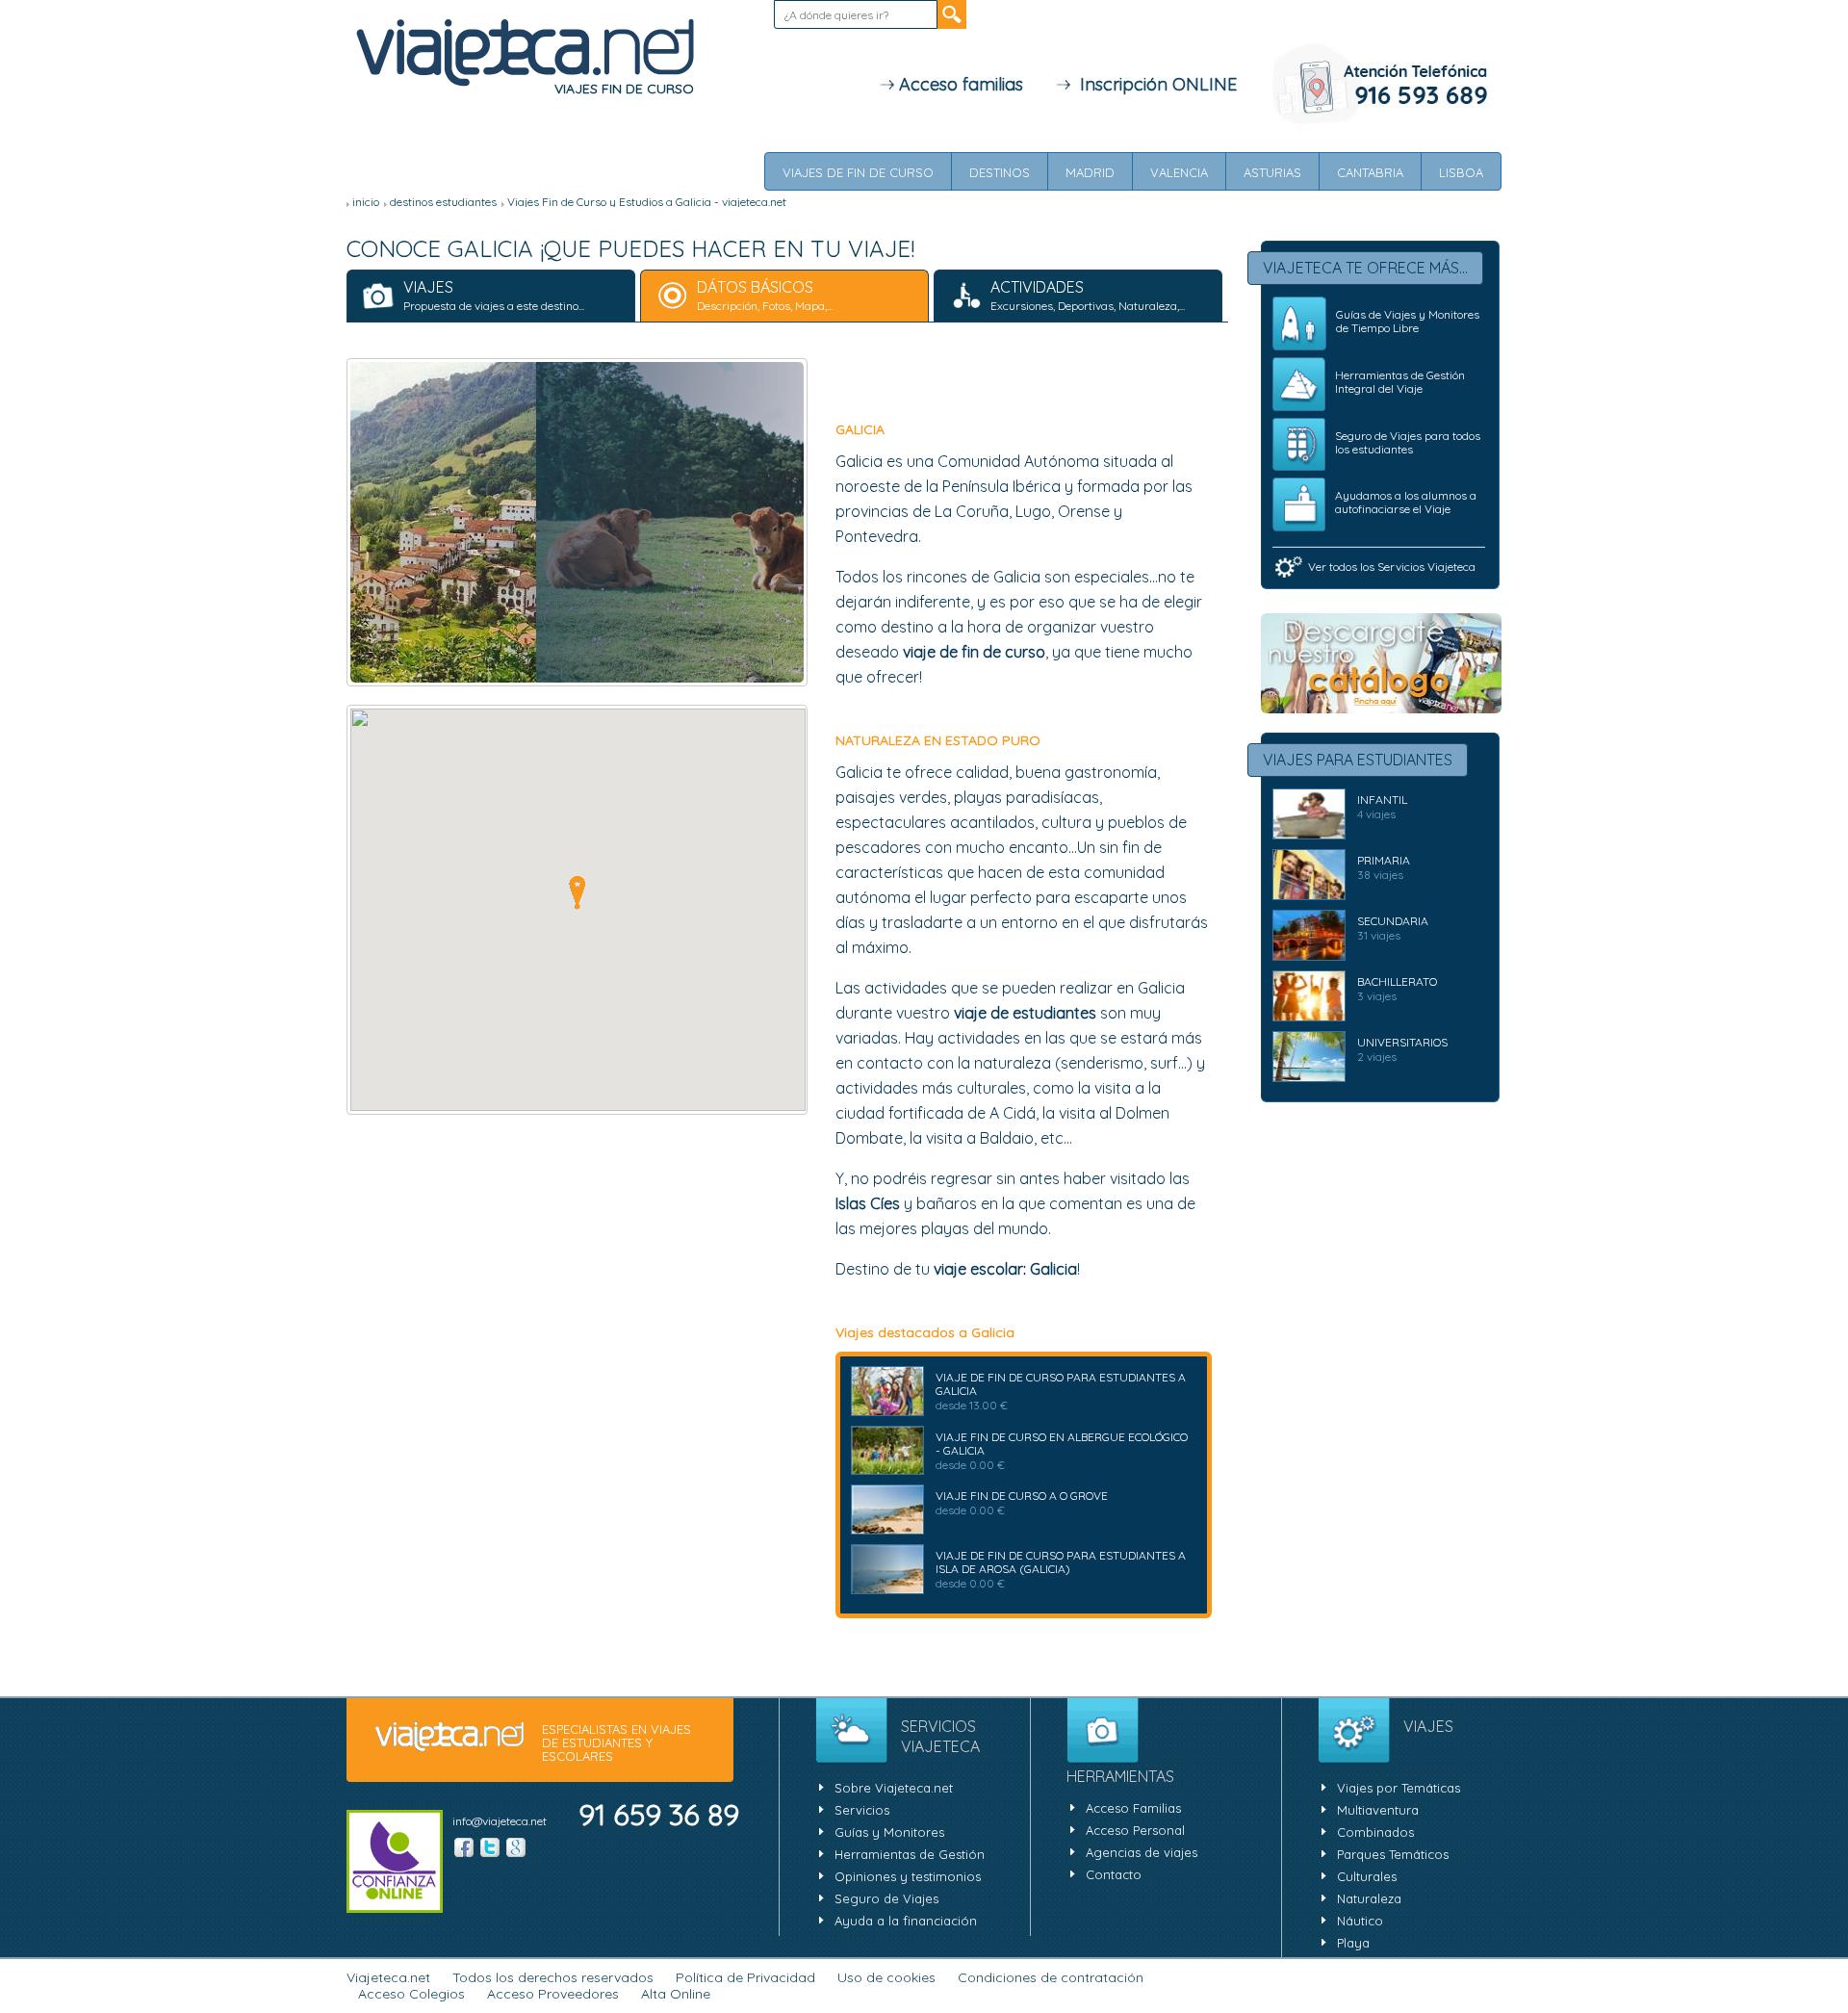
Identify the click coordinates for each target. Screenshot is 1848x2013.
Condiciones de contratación (1051, 1977)
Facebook (464, 1847)
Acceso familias (959, 84)
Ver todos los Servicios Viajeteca (1392, 567)
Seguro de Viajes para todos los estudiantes (1408, 442)
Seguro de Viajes (886, 1898)
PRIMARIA (1384, 860)
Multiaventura (1378, 1810)
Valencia (1179, 172)
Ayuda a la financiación (906, 1921)
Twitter (490, 1847)
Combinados (1375, 1832)
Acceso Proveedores (553, 1994)
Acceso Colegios (411, 1994)
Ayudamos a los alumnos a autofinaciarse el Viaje (1406, 502)
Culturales (1367, 1876)
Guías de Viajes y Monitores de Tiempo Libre (1408, 321)
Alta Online (676, 1994)
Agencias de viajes (1142, 1852)
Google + (516, 1847)
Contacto (1114, 1874)
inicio (366, 202)
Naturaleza (1369, 1898)
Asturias (1272, 172)
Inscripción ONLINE (1154, 84)
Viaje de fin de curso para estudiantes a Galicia (1061, 1384)
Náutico (1360, 1921)
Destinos (1000, 172)
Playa (1353, 1943)
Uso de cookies (886, 1977)
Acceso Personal (1135, 1830)
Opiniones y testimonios (908, 1876)
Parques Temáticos (1393, 1854)
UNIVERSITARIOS (1402, 1042)
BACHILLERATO (1397, 981)
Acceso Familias (1133, 1808)
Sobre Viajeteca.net (894, 1788)
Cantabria (1370, 172)
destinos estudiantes (443, 202)
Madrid (1090, 172)
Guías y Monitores (889, 1832)
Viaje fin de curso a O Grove (1022, 1496)
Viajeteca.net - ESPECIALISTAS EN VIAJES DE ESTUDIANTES (525, 54)
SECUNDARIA (1393, 921)
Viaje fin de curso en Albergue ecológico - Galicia (1062, 1444)
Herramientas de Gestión (910, 1854)
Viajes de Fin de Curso (858, 172)
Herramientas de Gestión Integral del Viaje (1400, 382)
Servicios (862, 1810)
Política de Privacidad (745, 1977)
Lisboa (1461, 172)
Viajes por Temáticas (1399, 1788)
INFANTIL (1382, 800)
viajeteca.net (449, 1738)
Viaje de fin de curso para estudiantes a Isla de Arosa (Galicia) (1061, 1562)
